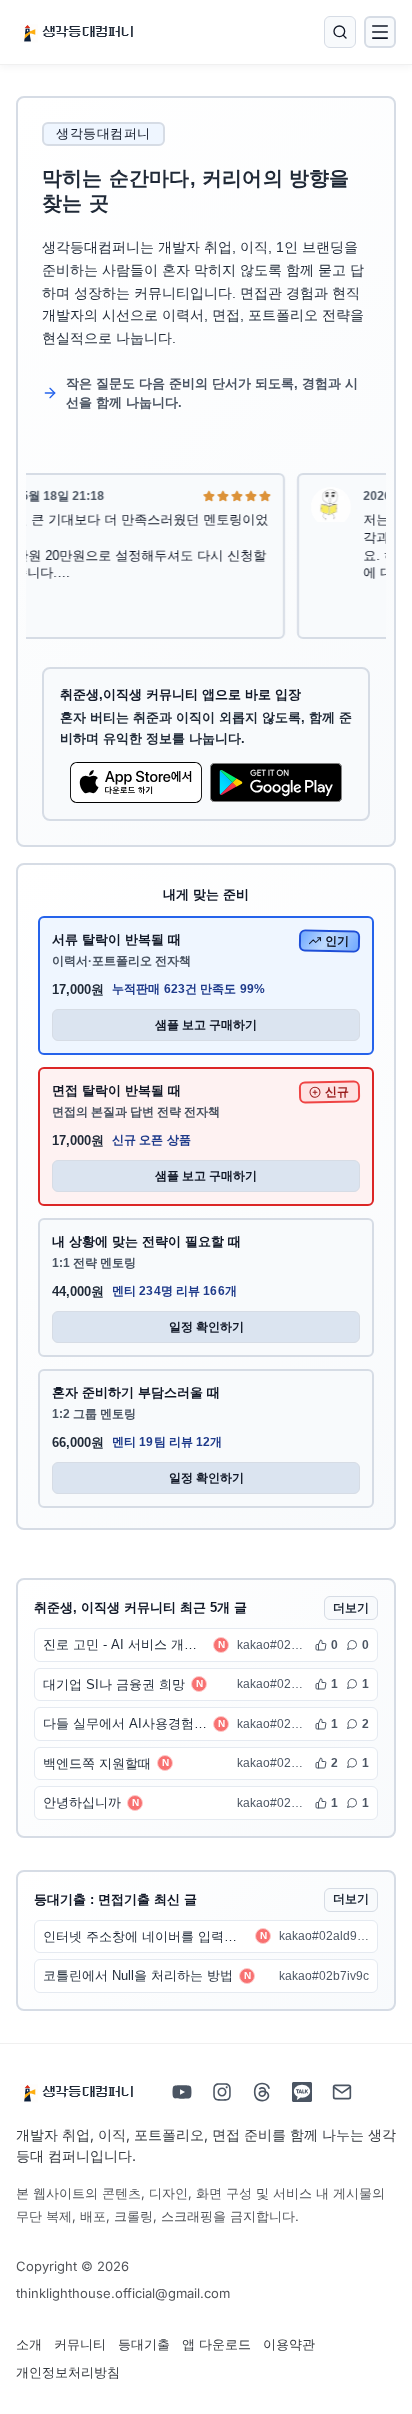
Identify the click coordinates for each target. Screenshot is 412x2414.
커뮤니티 (80, 2344)
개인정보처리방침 (68, 2372)
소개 (29, 2344)
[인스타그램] (222, 2092)
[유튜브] (182, 2092)
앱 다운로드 (216, 2344)
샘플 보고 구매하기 (206, 1025)
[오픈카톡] (302, 2092)
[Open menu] (380, 32)
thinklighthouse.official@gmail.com (123, 2293)
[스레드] (262, 2092)
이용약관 (289, 2344)
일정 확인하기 (206, 1327)
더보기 (351, 1608)
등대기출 (144, 2344)
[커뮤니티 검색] (340, 32)
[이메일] (342, 2092)
